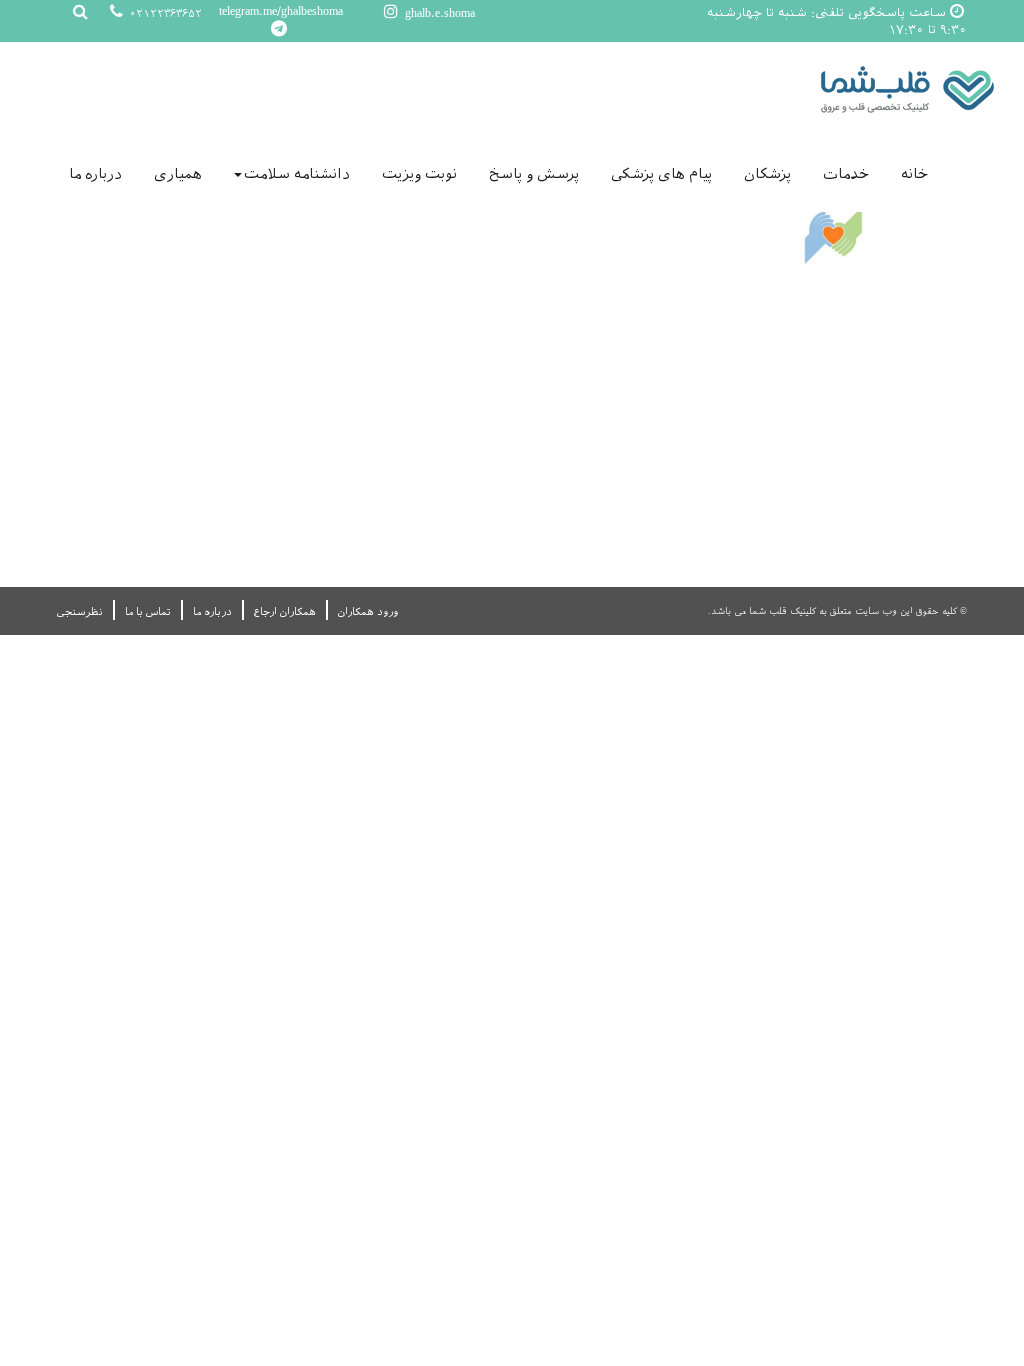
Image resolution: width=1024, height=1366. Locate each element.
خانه (914, 174)
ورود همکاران (368, 611)
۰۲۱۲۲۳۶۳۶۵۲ (164, 13)
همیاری (178, 174)
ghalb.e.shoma (438, 13)
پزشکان (767, 174)
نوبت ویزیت (419, 174)
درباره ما (95, 174)
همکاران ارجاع (285, 611)
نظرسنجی (80, 611)
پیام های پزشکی (661, 174)
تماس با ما (148, 611)
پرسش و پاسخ (534, 174)
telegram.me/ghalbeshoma (281, 11)
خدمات (846, 174)
